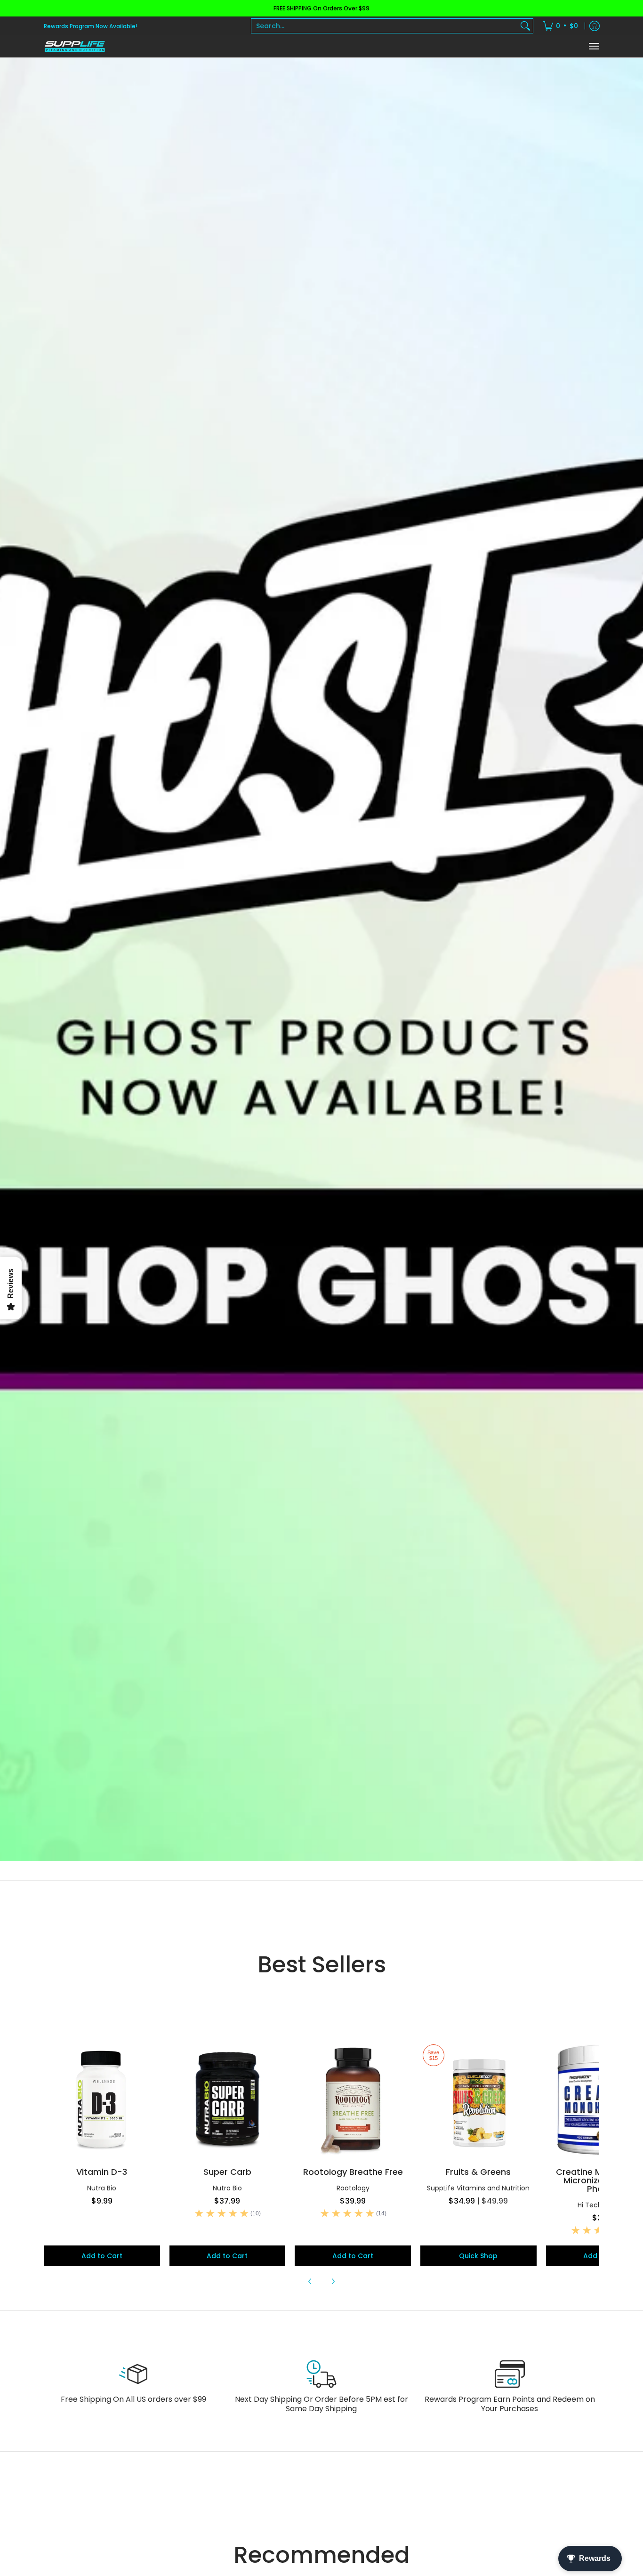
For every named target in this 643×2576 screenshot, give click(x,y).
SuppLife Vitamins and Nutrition (478, 2188)
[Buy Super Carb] (228, 2100)
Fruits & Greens (478, 2172)
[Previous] (310, 2281)
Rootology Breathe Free (353, 2172)
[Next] (333, 2281)
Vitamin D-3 (102, 2172)
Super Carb (227, 2172)
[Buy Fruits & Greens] (478, 2100)
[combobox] (385, 26)
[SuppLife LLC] (74, 46)
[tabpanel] (321, 2164)
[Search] (525, 26)
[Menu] (594, 46)
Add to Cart (102, 2256)
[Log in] (595, 26)
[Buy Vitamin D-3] (102, 2100)
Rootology (353, 2188)
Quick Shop (478, 2256)
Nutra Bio (102, 2188)
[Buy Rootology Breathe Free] (353, 2100)
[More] (321, 960)
